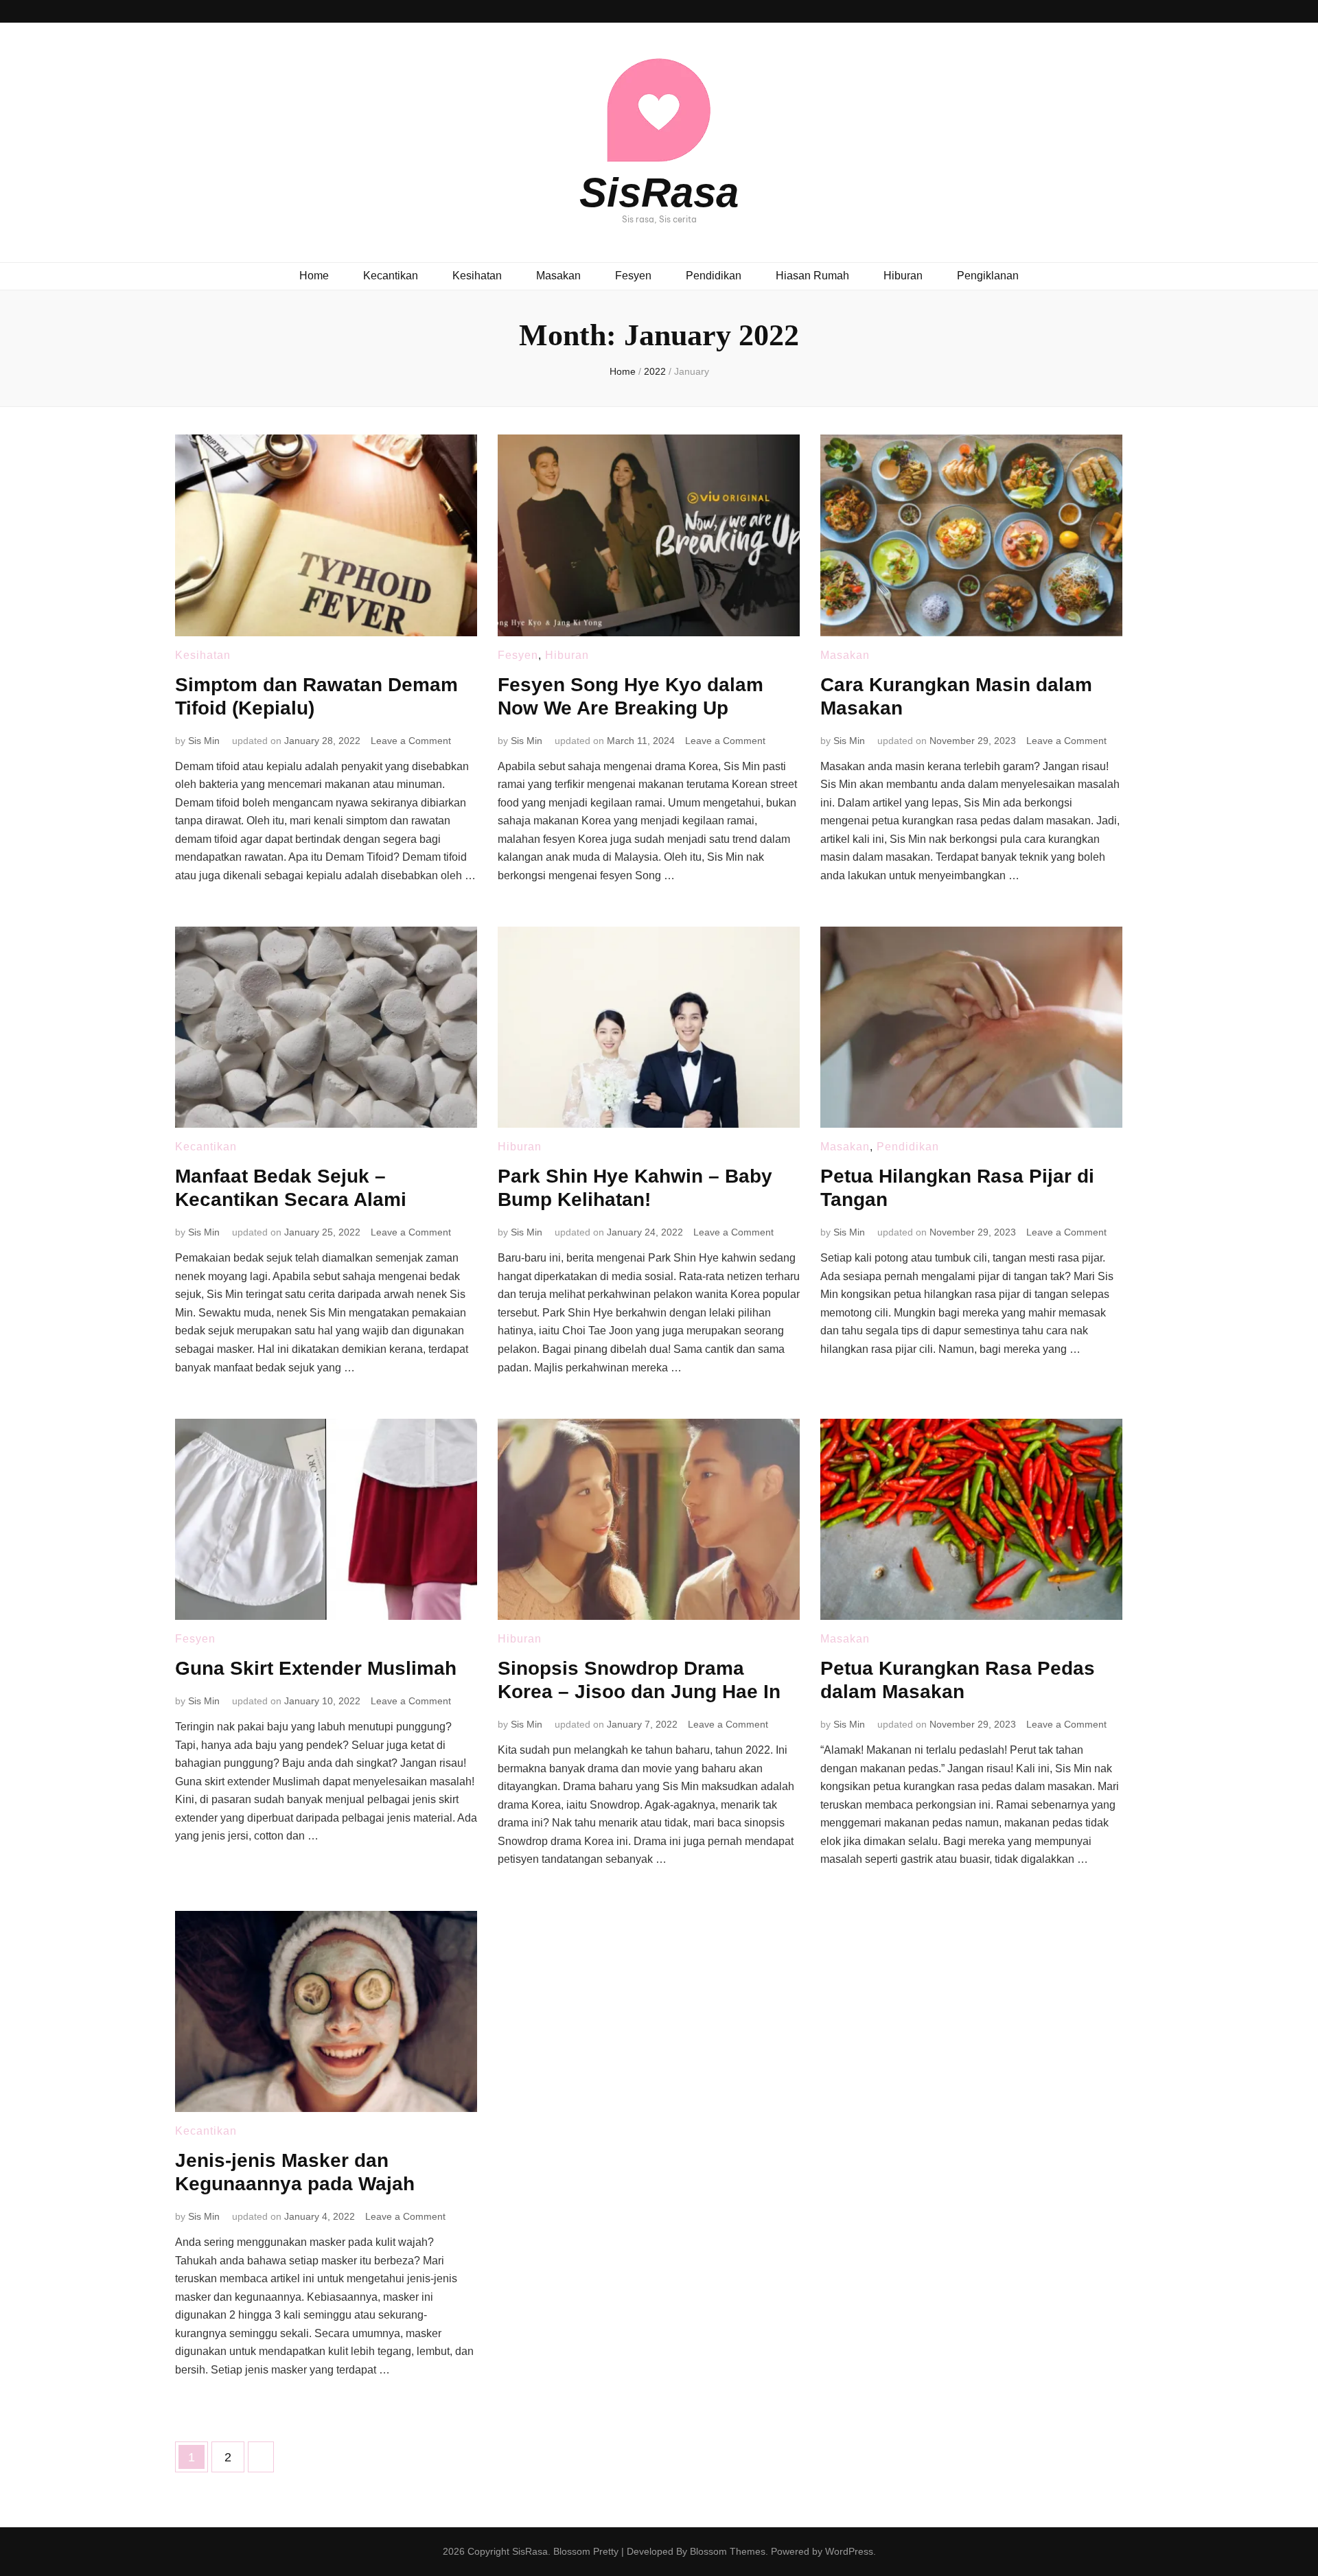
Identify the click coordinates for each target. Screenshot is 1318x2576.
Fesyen (633, 276)
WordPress (849, 2551)
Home (314, 276)
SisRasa (659, 193)
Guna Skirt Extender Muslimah (316, 1668)
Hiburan (903, 276)
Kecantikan (391, 276)
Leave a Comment (411, 741)
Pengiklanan (988, 276)
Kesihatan (477, 276)
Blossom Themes (728, 2551)
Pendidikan (714, 276)
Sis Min (204, 741)
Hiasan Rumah (812, 276)
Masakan (558, 276)
